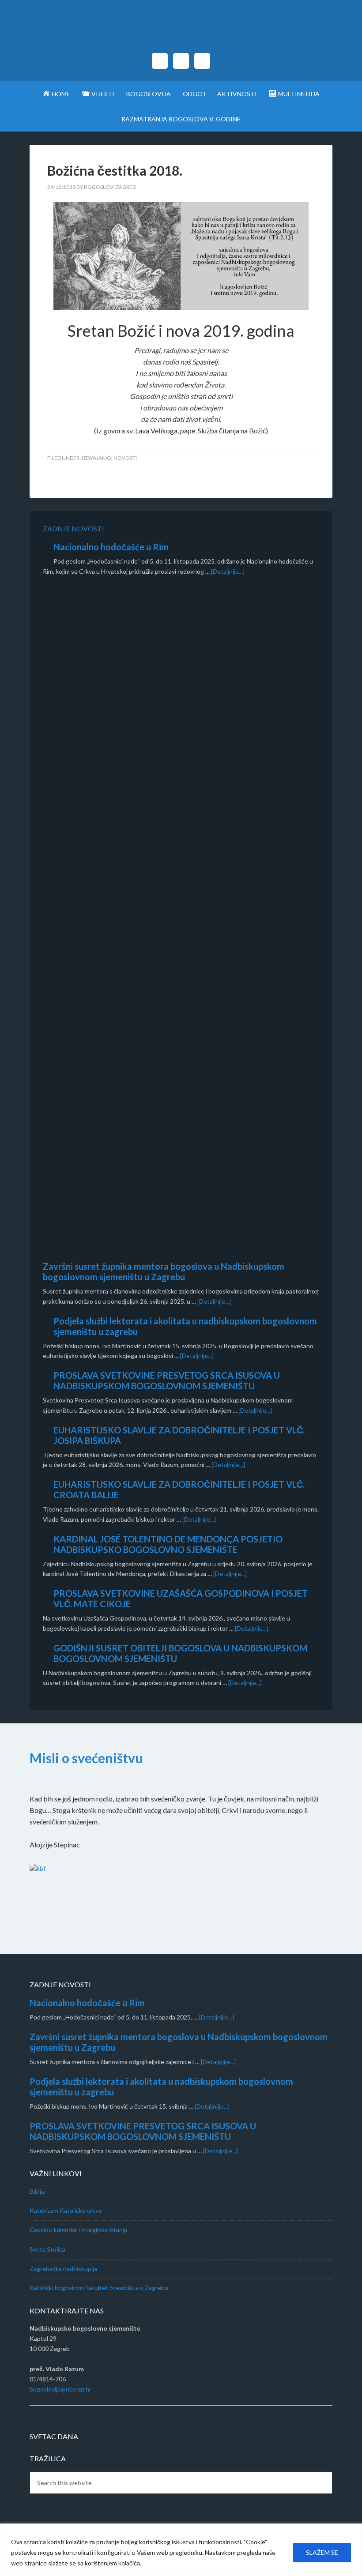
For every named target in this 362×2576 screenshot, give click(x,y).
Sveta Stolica (47, 2249)
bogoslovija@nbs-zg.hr (60, 2389)
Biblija (38, 2191)
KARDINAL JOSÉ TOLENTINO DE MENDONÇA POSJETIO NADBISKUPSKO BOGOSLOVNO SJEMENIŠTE (168, 1544)
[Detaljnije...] (228, 571)
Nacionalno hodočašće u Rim (111, 547)
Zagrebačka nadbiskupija (63, 2269)
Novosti (125, 458)
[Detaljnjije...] (217, 2017)
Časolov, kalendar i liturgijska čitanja (78, 2230)
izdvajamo (96, 458)
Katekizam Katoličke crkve (66, 2210)
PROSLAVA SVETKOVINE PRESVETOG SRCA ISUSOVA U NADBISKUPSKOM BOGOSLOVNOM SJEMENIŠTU (167, 1380)
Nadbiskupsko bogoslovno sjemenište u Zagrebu (181, 31)
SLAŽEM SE (322, 2552)
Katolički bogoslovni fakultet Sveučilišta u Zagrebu (99, 2288)
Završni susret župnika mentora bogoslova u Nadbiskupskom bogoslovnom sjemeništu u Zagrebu (164, 1271)
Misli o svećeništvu (86, 1758)
